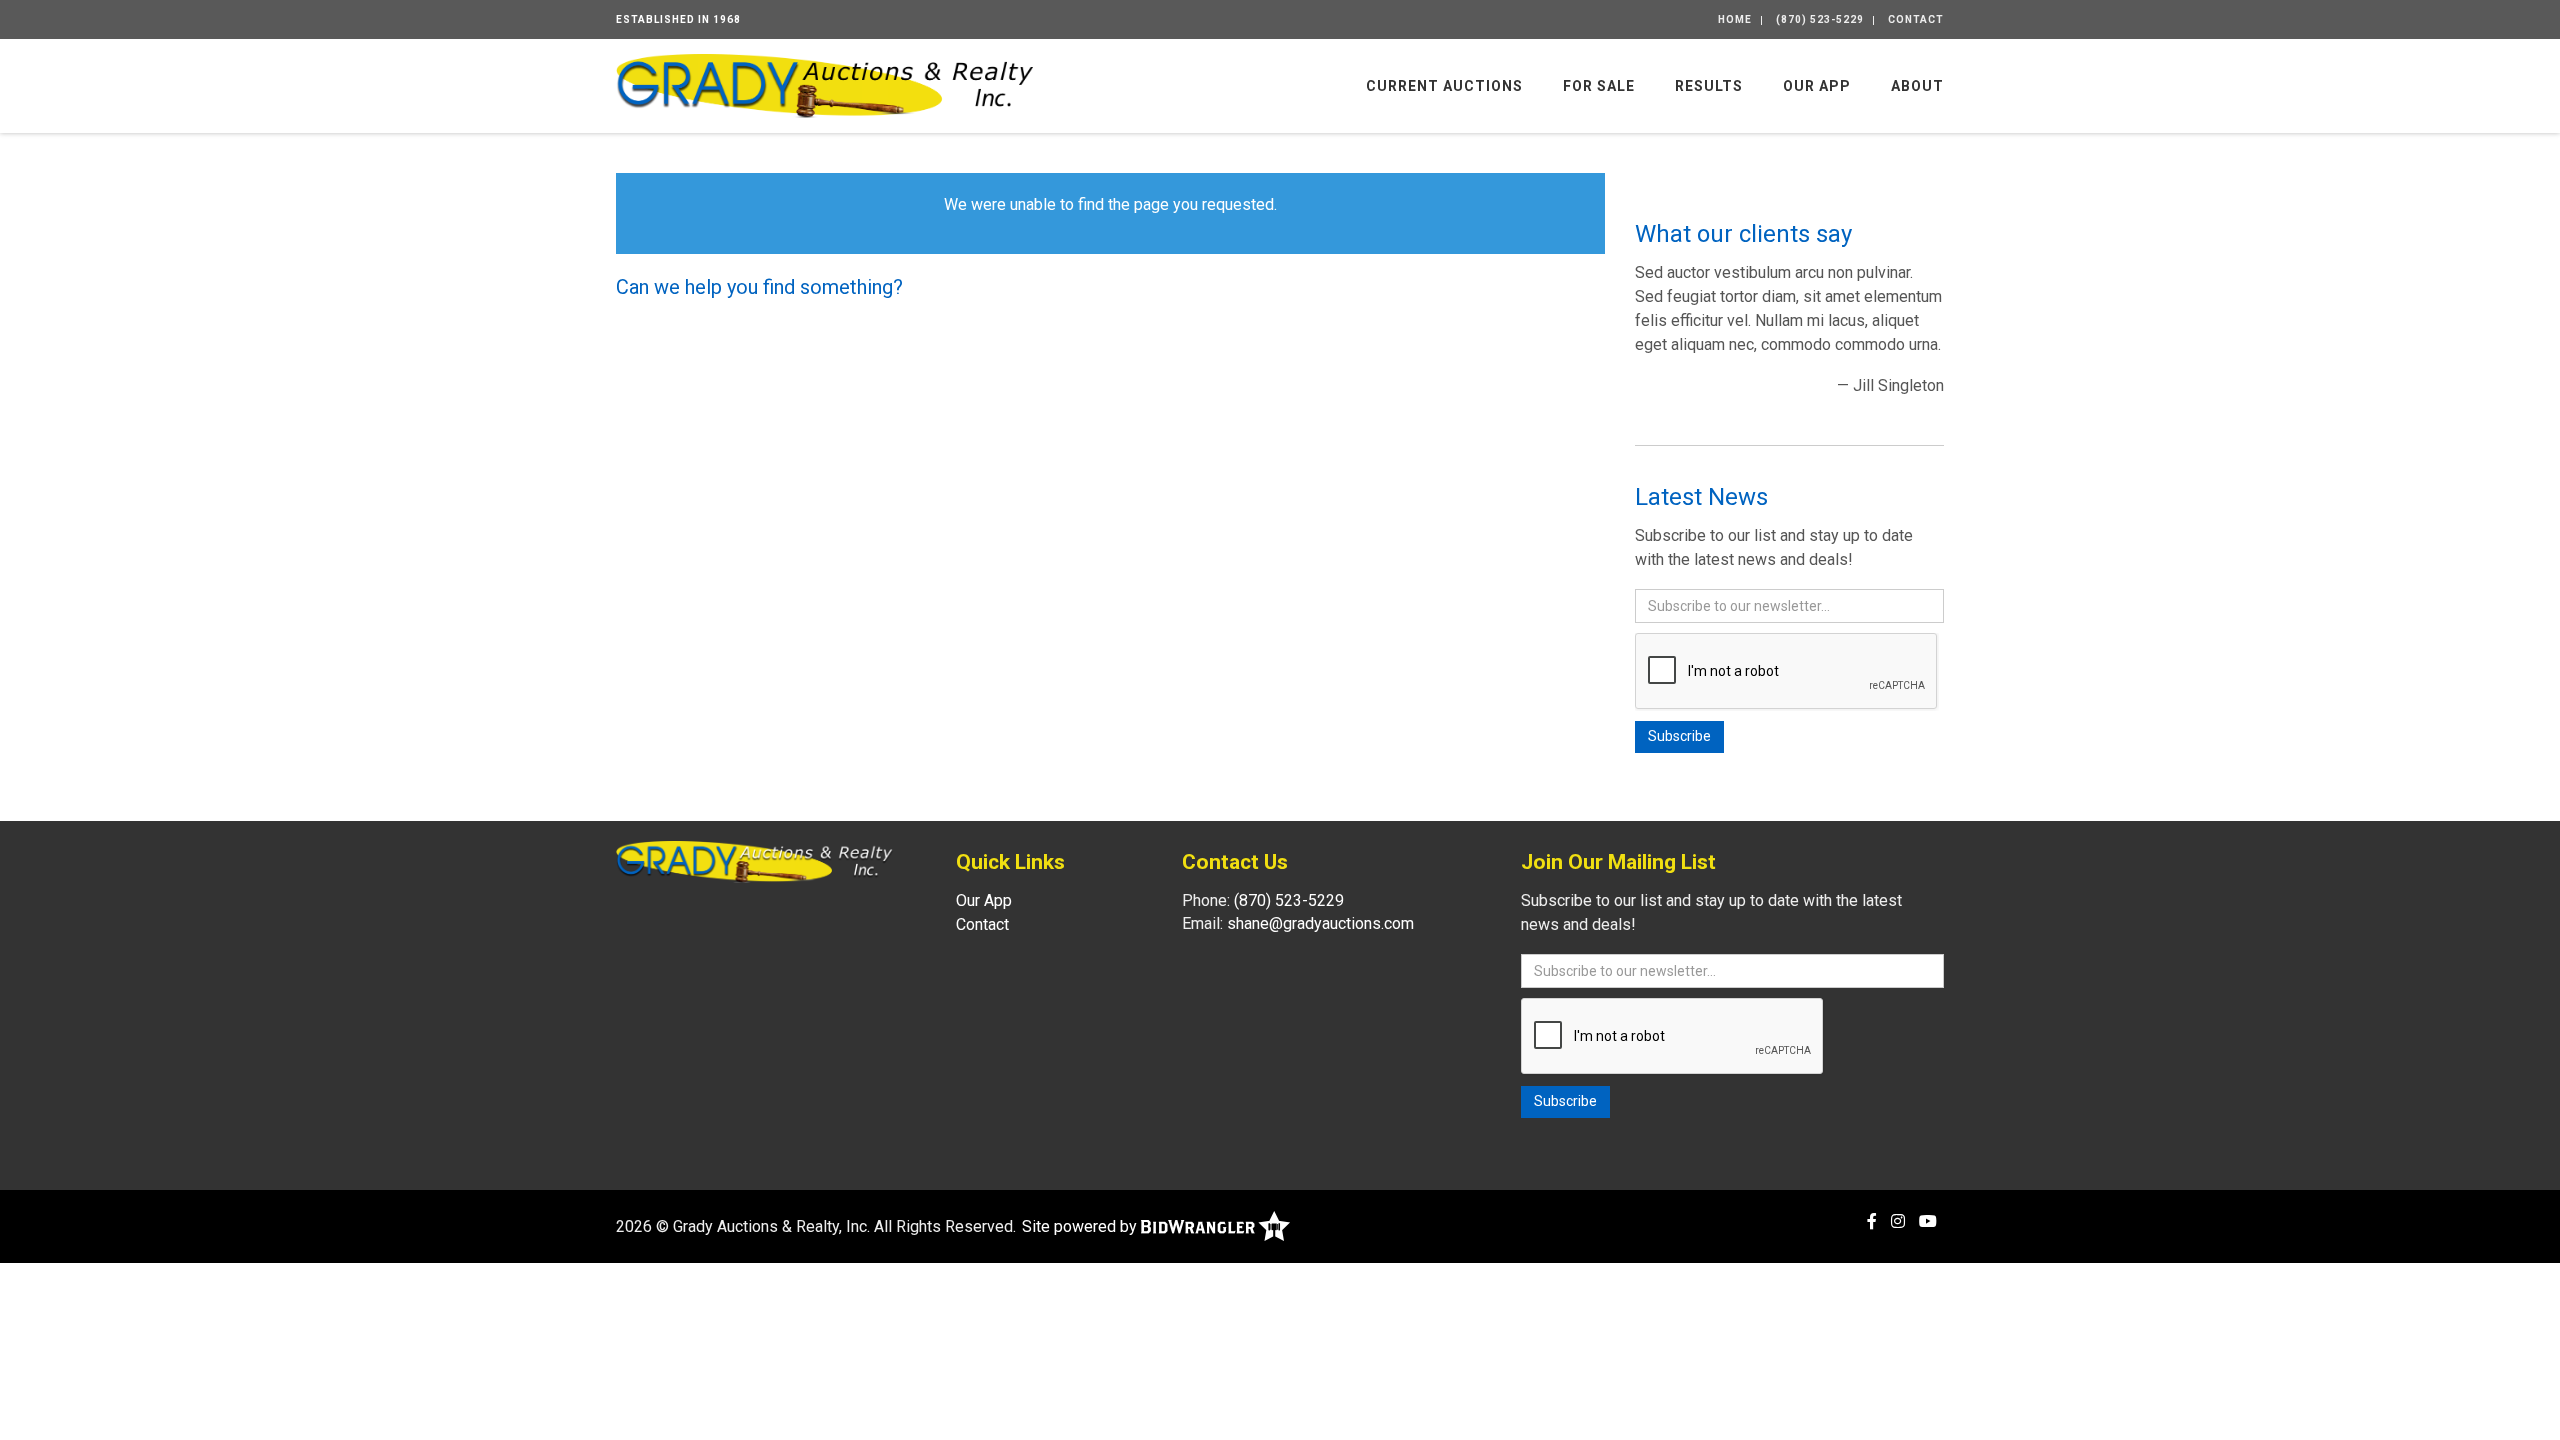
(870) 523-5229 (1820, 19)
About (1917, 86)
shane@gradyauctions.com (1320, 923)
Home (1735, 19)
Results (1709, 86)
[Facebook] (1872, 1221)
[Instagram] (1898, 1221)
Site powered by (1081, 1226)
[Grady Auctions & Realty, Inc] (824, 84)
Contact (1916, 19)
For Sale (1599, 86)
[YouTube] (1928, 1221)
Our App (1817, 86)
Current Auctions (1444, 86)
